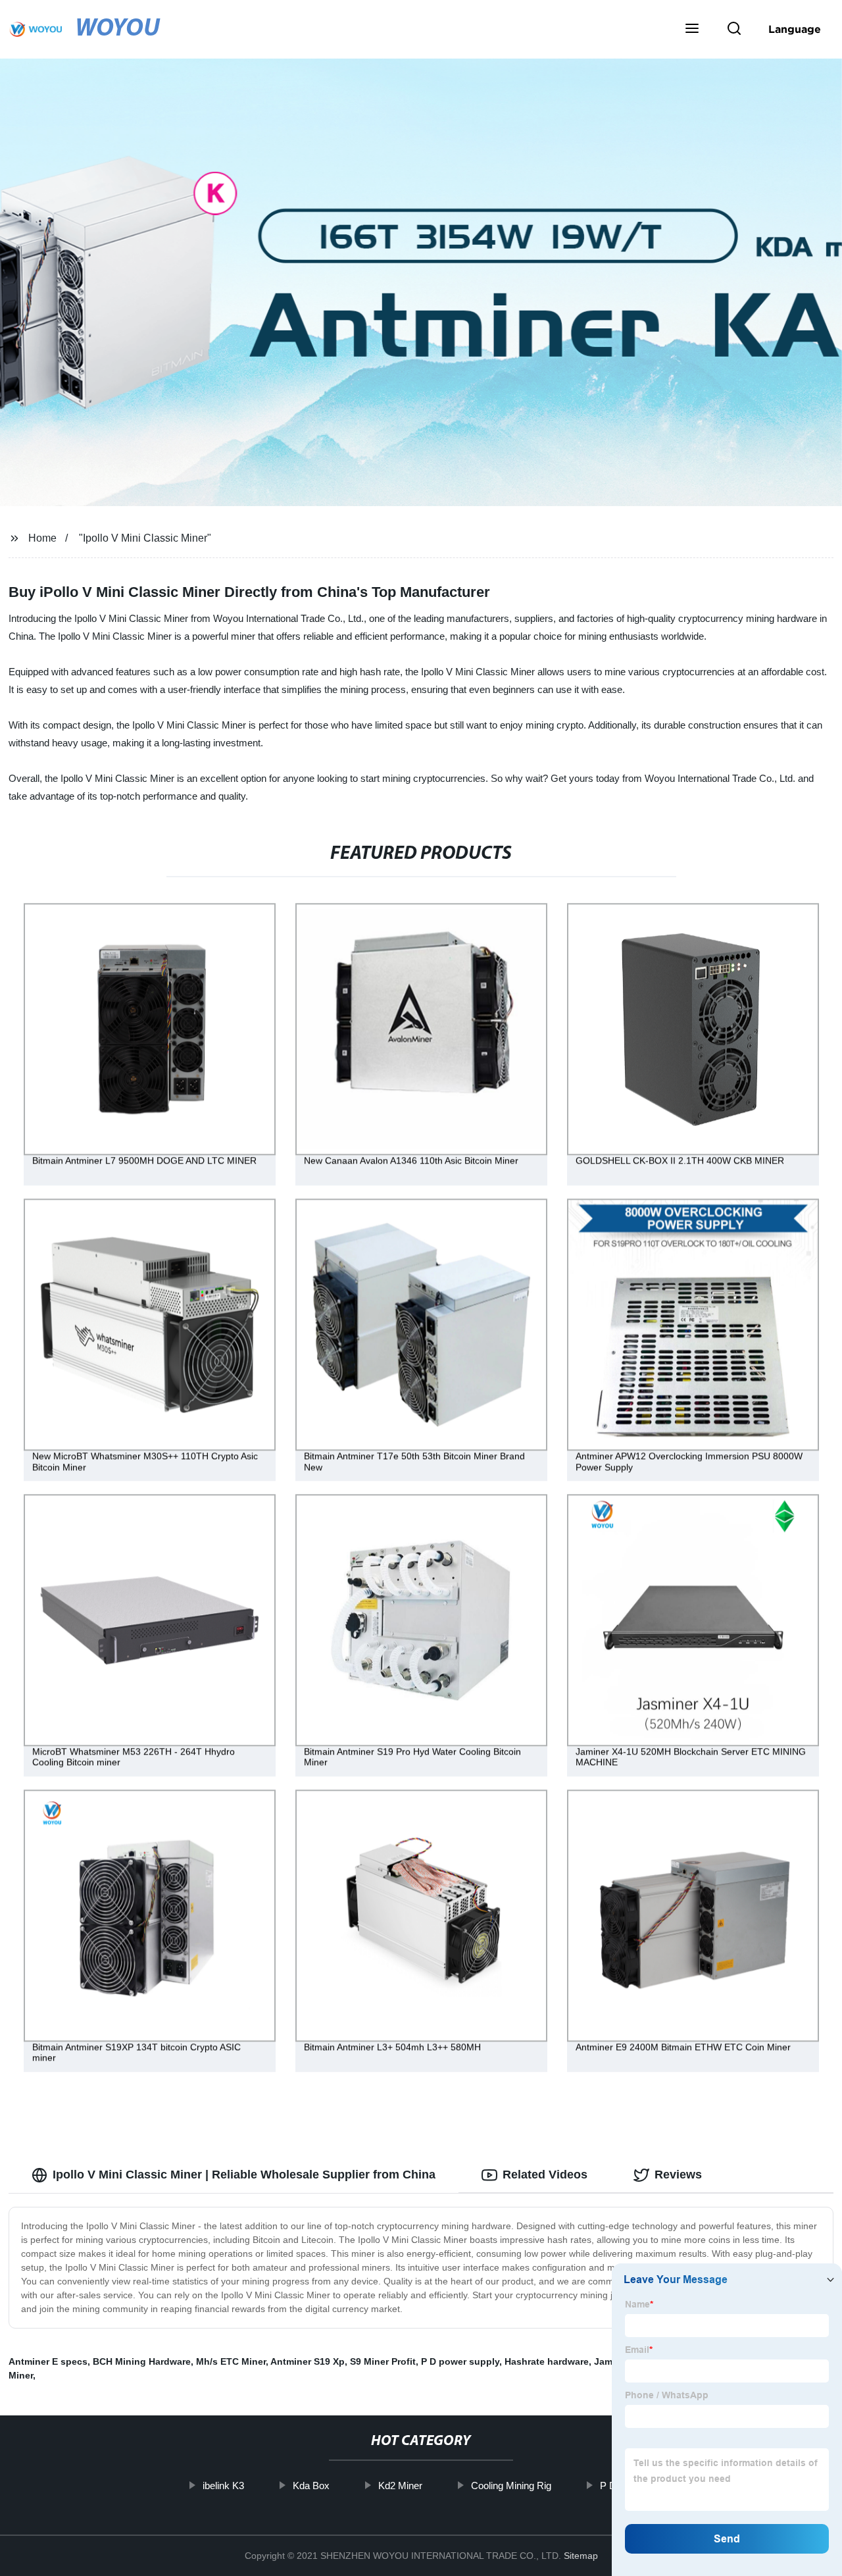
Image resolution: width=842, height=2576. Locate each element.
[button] (692, 30)
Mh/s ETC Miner (231, 2361)
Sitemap (581, 2556)
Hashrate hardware (547, 2361)
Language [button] (795, 29)
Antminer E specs (48, 2361)
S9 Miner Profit (383, 2361)
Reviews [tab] (678, 2175)
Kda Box (311, 2486)
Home (42, 538)
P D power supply (460, 2361)
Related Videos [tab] (545, 2175)
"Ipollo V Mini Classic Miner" (145, 538)
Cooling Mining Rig (511, 2486)
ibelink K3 (223, 2486)
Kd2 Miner (400, 2486)
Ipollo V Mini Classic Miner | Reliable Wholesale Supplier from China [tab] (244, 2175)
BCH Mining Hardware (142, 2361)
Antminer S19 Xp (308, 2361)
